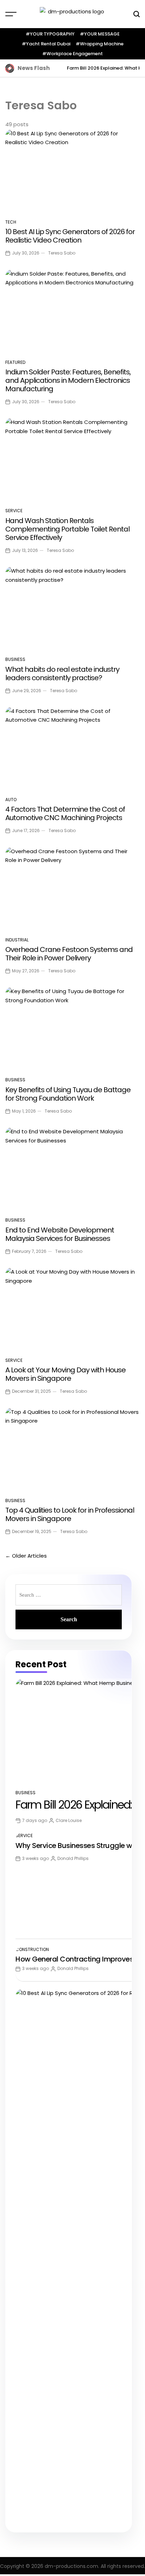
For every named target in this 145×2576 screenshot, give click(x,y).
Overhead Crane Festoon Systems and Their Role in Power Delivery (69, 954)
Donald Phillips (73, 1858)
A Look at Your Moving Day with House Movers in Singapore (65, 1374)
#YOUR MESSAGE (100, 34)
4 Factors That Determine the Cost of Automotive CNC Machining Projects (65, 813)
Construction (32, 1949)
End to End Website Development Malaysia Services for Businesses (60, 1234)
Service (14, 511)
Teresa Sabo (62, 253)
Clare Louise (69, 1820)
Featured (15, 362)
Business (15, 659)
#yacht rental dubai (46, 44)
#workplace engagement (72, 54)
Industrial (17, 940)
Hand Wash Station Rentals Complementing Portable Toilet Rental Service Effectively (67, 529)
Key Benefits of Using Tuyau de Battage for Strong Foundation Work (68, 1094)
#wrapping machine (100, 44)
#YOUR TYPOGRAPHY (50, 34)
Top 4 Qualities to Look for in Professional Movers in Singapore (70, 1514)
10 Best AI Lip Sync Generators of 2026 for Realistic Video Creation (70, 236)
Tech (11, 222)
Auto (11, 800)
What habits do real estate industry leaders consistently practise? (62, 674)
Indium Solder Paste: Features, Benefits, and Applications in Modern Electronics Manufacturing (68, 380)
